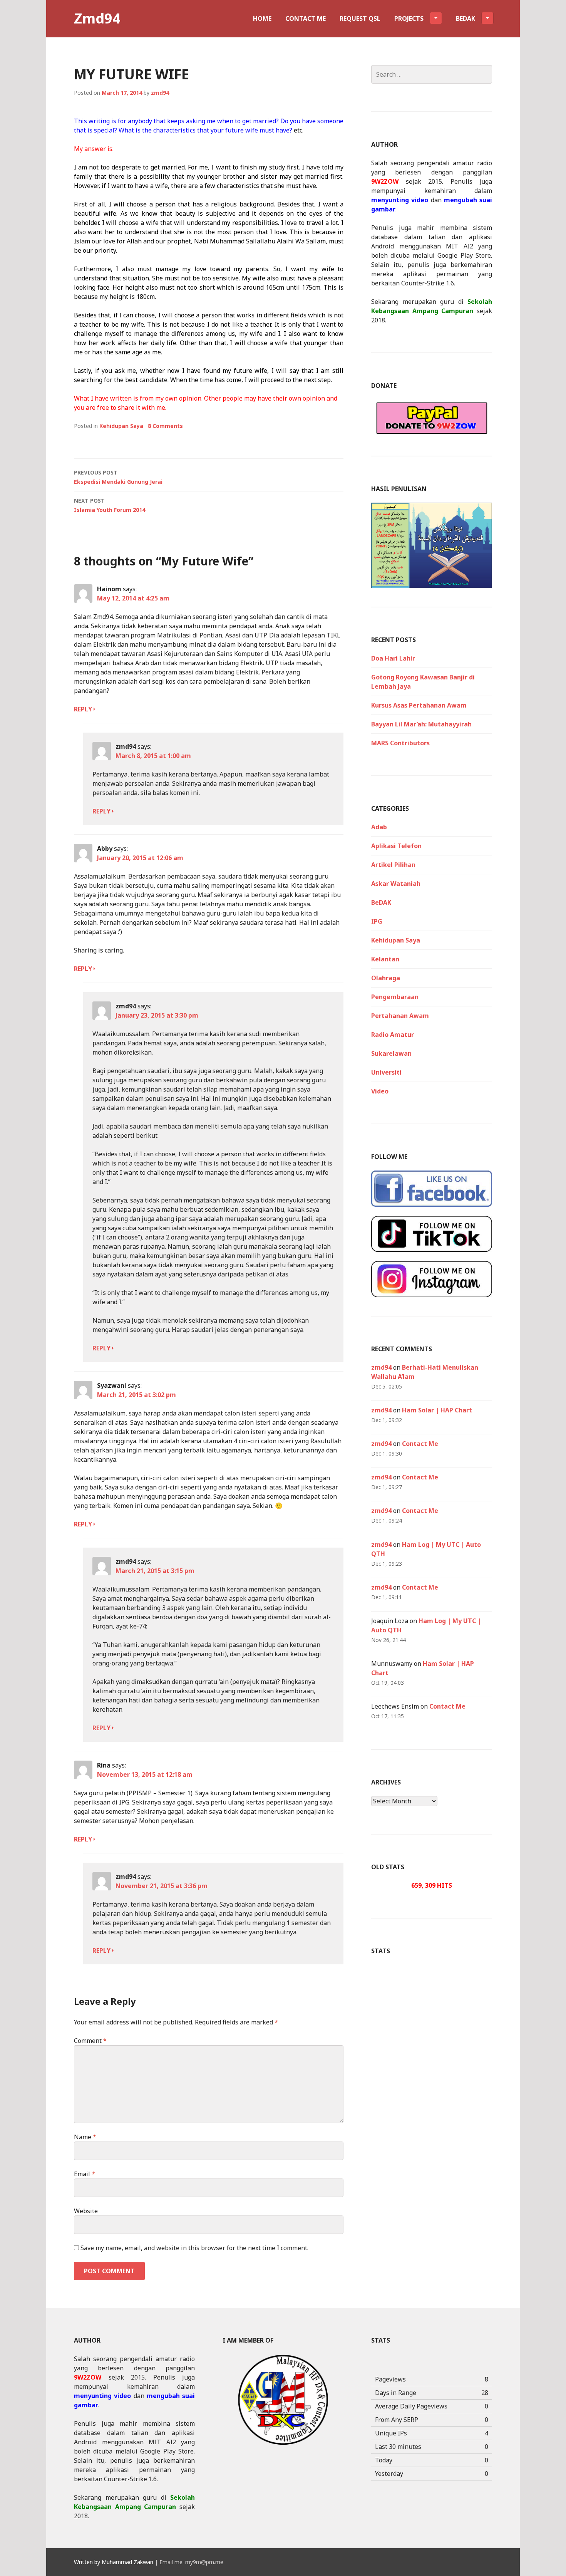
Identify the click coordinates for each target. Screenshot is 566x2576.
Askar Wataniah (396, 884)
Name (85, 2137)
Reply (83, 709)
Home (262, 18)
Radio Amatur (393, 1035)
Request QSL (360, 18)
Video (380, 1091)
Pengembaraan (395, 997)
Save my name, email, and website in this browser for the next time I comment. (194, 2248)
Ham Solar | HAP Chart (437, 1410)
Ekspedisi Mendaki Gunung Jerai (118, 477)
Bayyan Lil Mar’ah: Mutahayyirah (421, 724)
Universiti (386, 1072)
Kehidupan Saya (121, 426)
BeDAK (381, 902)
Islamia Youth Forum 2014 (110, 505)
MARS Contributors (400, 743)
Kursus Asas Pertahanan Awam (419, 705)
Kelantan (385, 959)
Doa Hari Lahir (393, 658)
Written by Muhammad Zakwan (114, 2562)
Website (86, 2211)
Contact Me (306, 18)
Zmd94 (97, 18)
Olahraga (386, 978)
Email (85, 2174)
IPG (377, 921)
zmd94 (160, 93)
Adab (379, 827)
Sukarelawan (391, 1053)
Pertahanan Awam (400, 1016)
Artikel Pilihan (393, 865)
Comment (90, 2041)
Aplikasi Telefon (396, 846)
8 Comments (165, 426)
